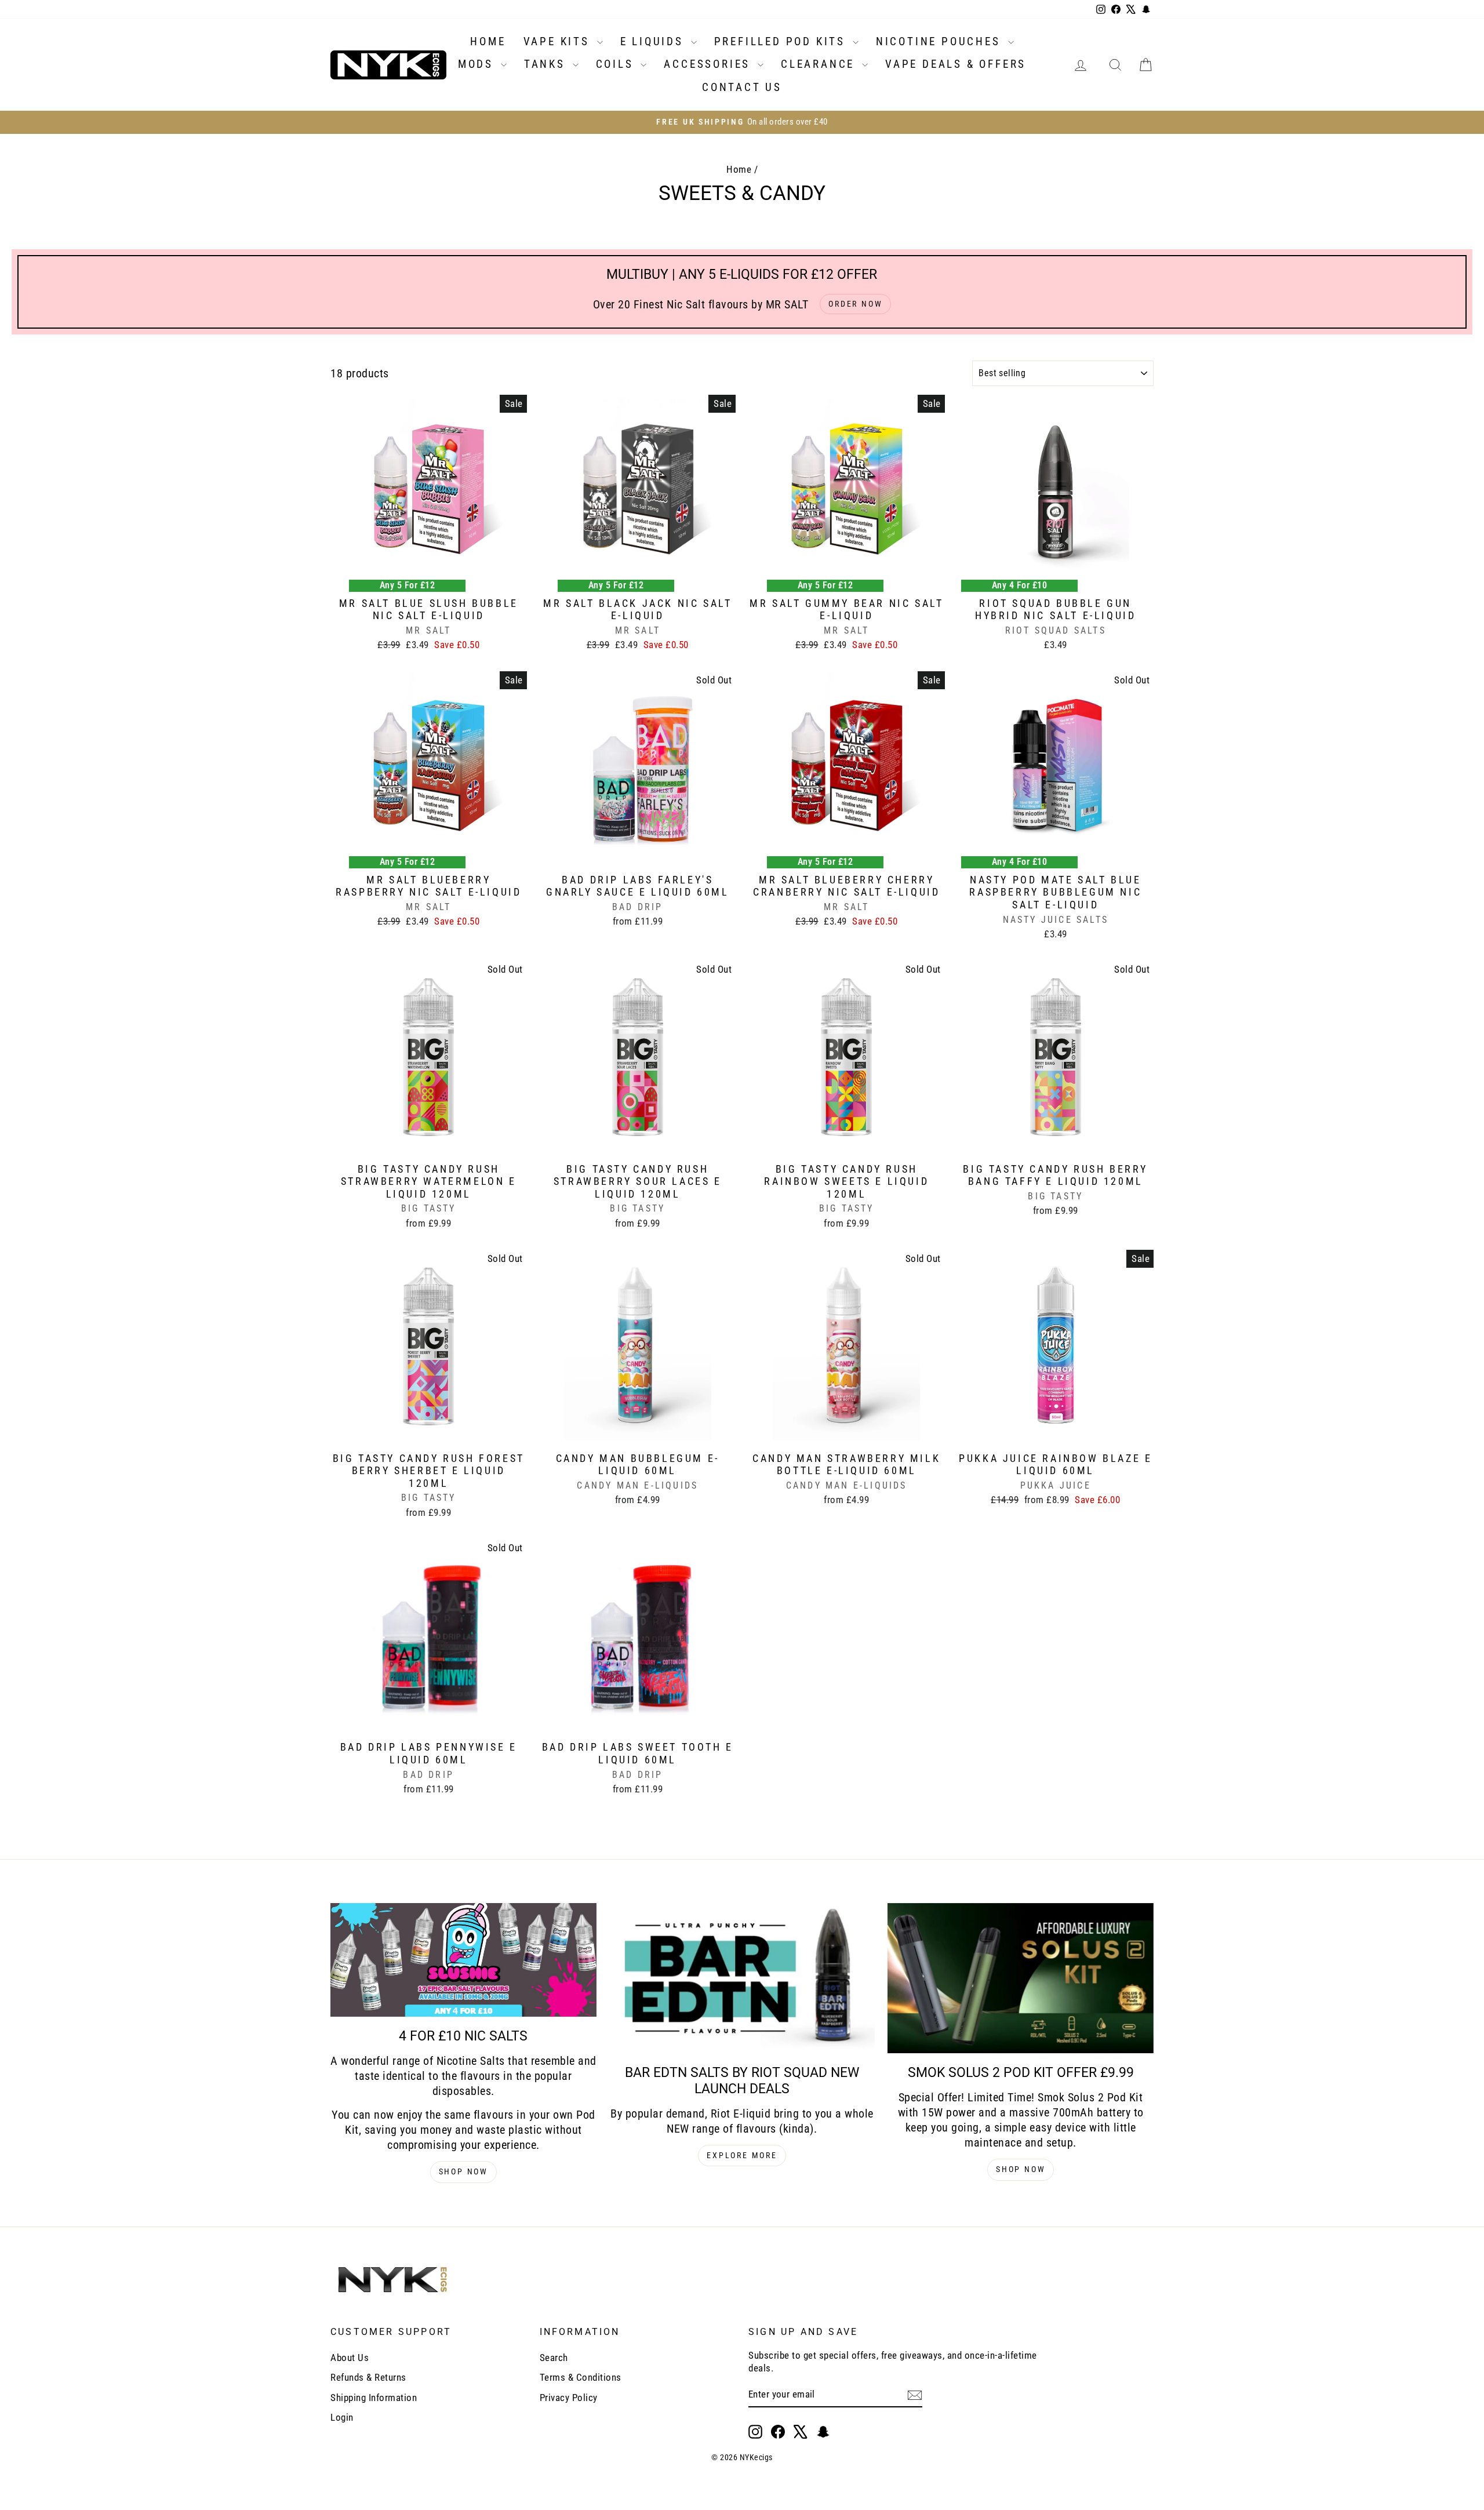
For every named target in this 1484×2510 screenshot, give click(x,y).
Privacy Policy (569, 2398)
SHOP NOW (463, 2171)
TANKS (547, 64)
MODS (478, 64)
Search (554, 2358)
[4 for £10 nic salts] (463, 1960)
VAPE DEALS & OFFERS (956, 64)
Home (739, 169)
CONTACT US (742, 87)
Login (342, 2417)
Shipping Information (374, 2398)
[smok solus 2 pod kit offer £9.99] (1021, 1978)
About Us (350, 2358)
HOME (488, 41)
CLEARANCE (820, 64)
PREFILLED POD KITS (782, 41)
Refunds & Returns (368, 2377)
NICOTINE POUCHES (941, 41)
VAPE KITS (559, 41)
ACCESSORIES (709, 64)
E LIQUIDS (654, 41)
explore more (742, 2155)
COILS (617, 64)
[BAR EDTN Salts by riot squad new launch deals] (742, 1978)
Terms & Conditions (581, 2377)
